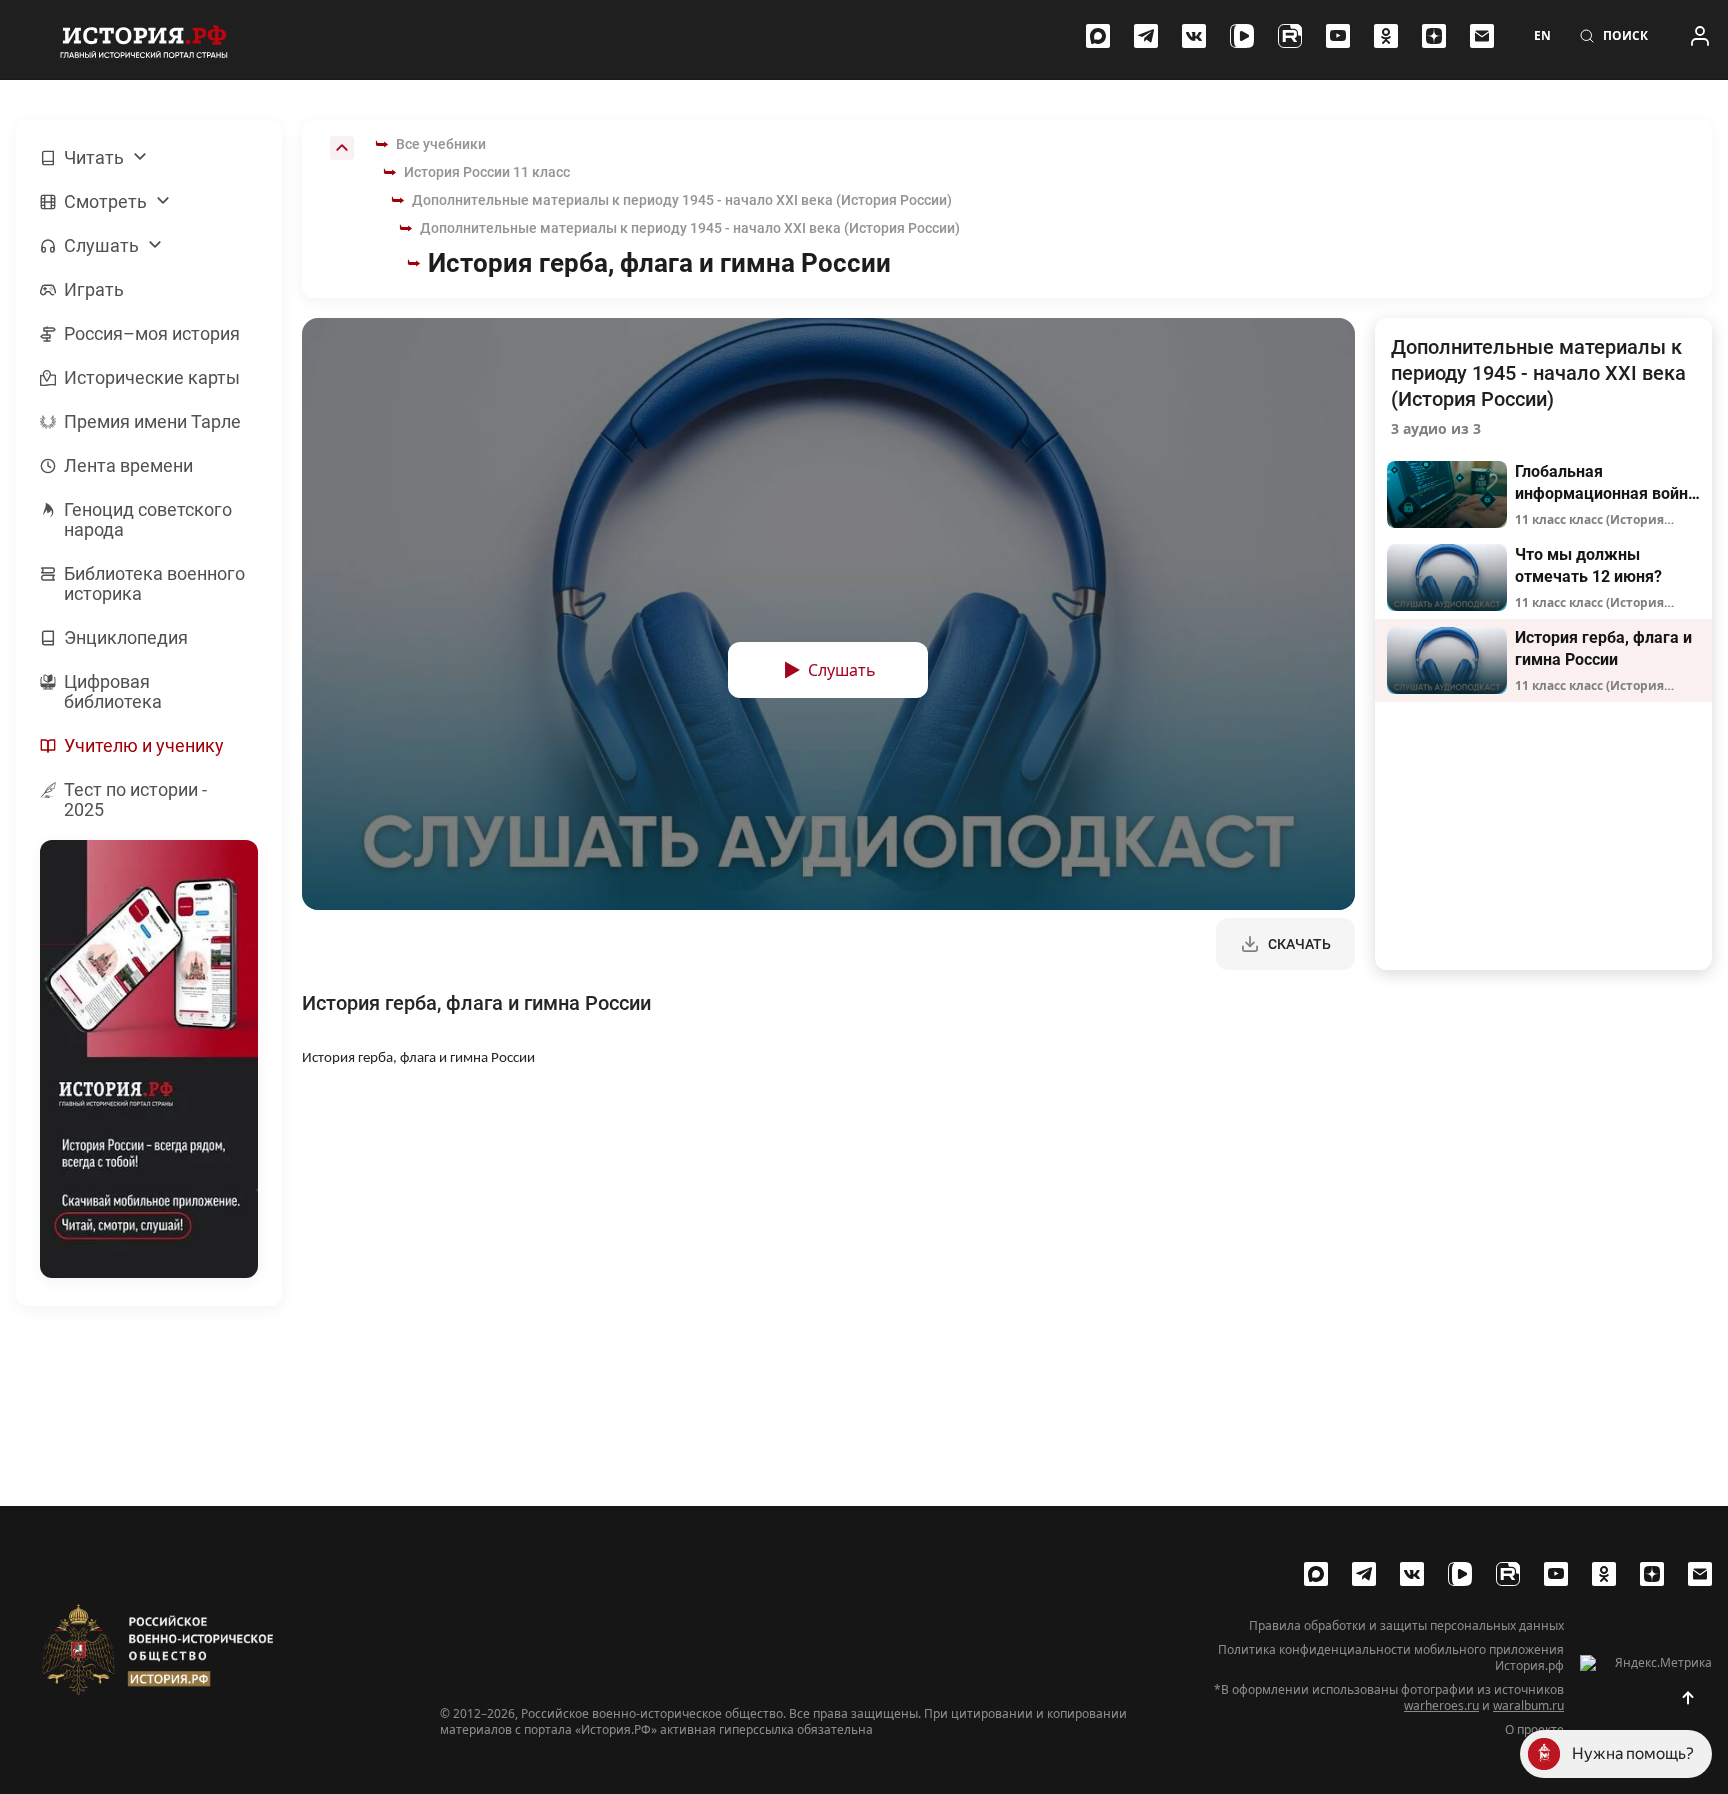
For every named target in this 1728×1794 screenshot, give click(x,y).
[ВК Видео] (1242, 36)
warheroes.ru (1441, 1705)
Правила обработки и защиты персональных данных (1406, 1626)
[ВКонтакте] (1194, 36)
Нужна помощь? (1633, 1753)
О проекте (1534, 1730)
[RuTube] (1290, 36)
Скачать (1299, 944)
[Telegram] (1146, 36)
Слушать (842, 670)
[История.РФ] (144, 40)
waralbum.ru (1528, 1705)
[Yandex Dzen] (1434, 36)
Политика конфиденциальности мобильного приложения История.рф (1391, 1658)
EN (1542, 36)
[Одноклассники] (1386, 36)
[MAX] (1098, 36)
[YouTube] (1338, 36)
